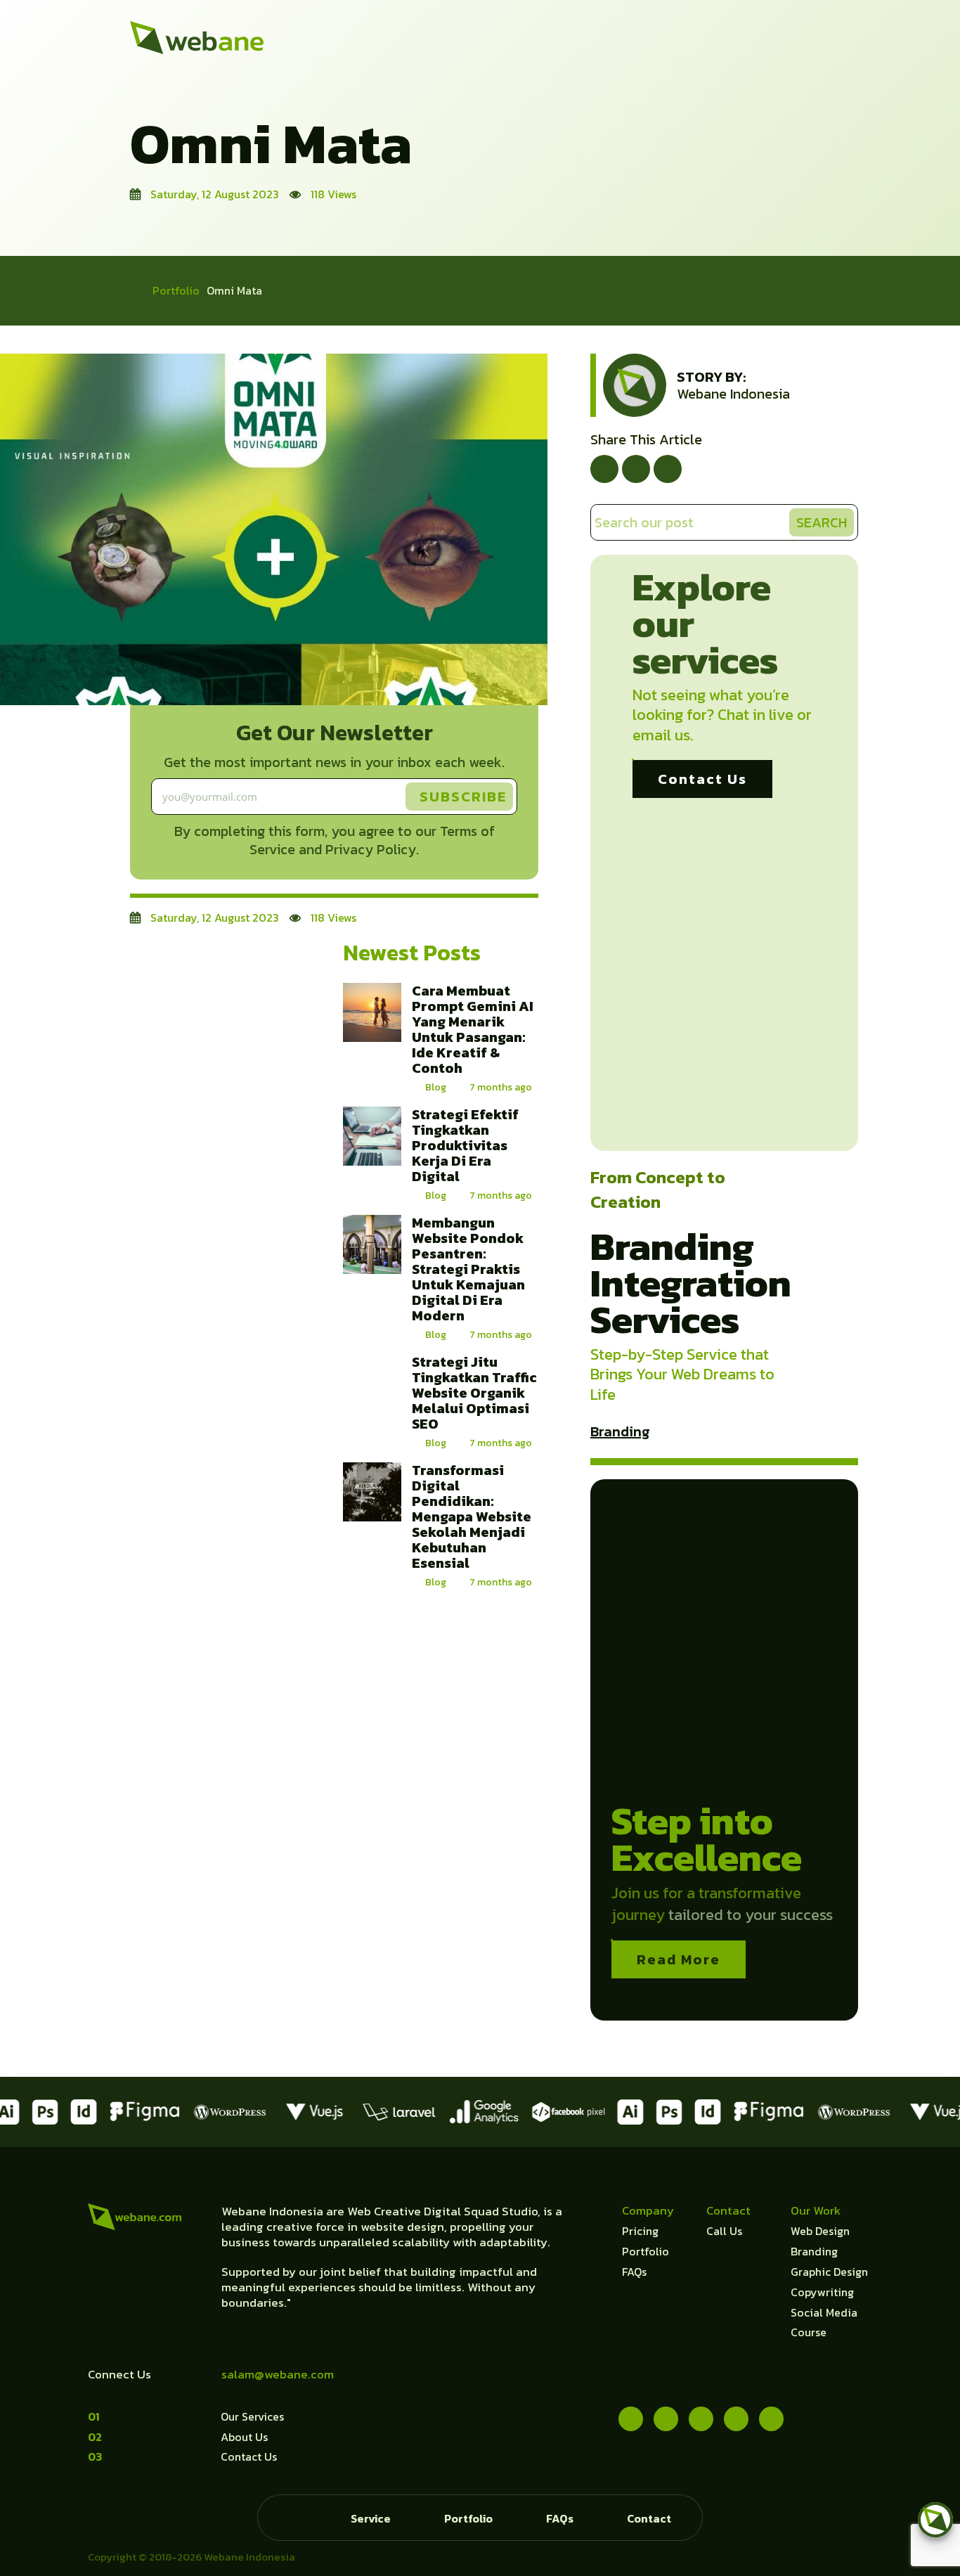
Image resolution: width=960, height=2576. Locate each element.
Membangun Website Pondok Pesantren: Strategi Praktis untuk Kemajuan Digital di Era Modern (468, 1269)
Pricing (640, 2231)
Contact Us (702, 779)
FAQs (634, 2272)
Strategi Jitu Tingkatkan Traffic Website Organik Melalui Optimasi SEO (474, 1393)
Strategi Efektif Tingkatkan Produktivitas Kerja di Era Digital (465, 1145)
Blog (436, 1087)
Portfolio (176, 290)
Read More (679, 1959)
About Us (244, 2437)
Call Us (724, 2231)
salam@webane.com (278, 2374)
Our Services (252, 2416)
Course (809, 2332)
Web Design (820, 2231)
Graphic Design (829, 2272)
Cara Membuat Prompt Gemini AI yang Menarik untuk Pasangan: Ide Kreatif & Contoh (473, 1029)
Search (822, 522)
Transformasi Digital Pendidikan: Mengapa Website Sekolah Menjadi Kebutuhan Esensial (472, 1516)
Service (371, 2518)
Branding (620, 1431)
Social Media (824, 2312)
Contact (649, 2518)
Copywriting (822, 2292)
